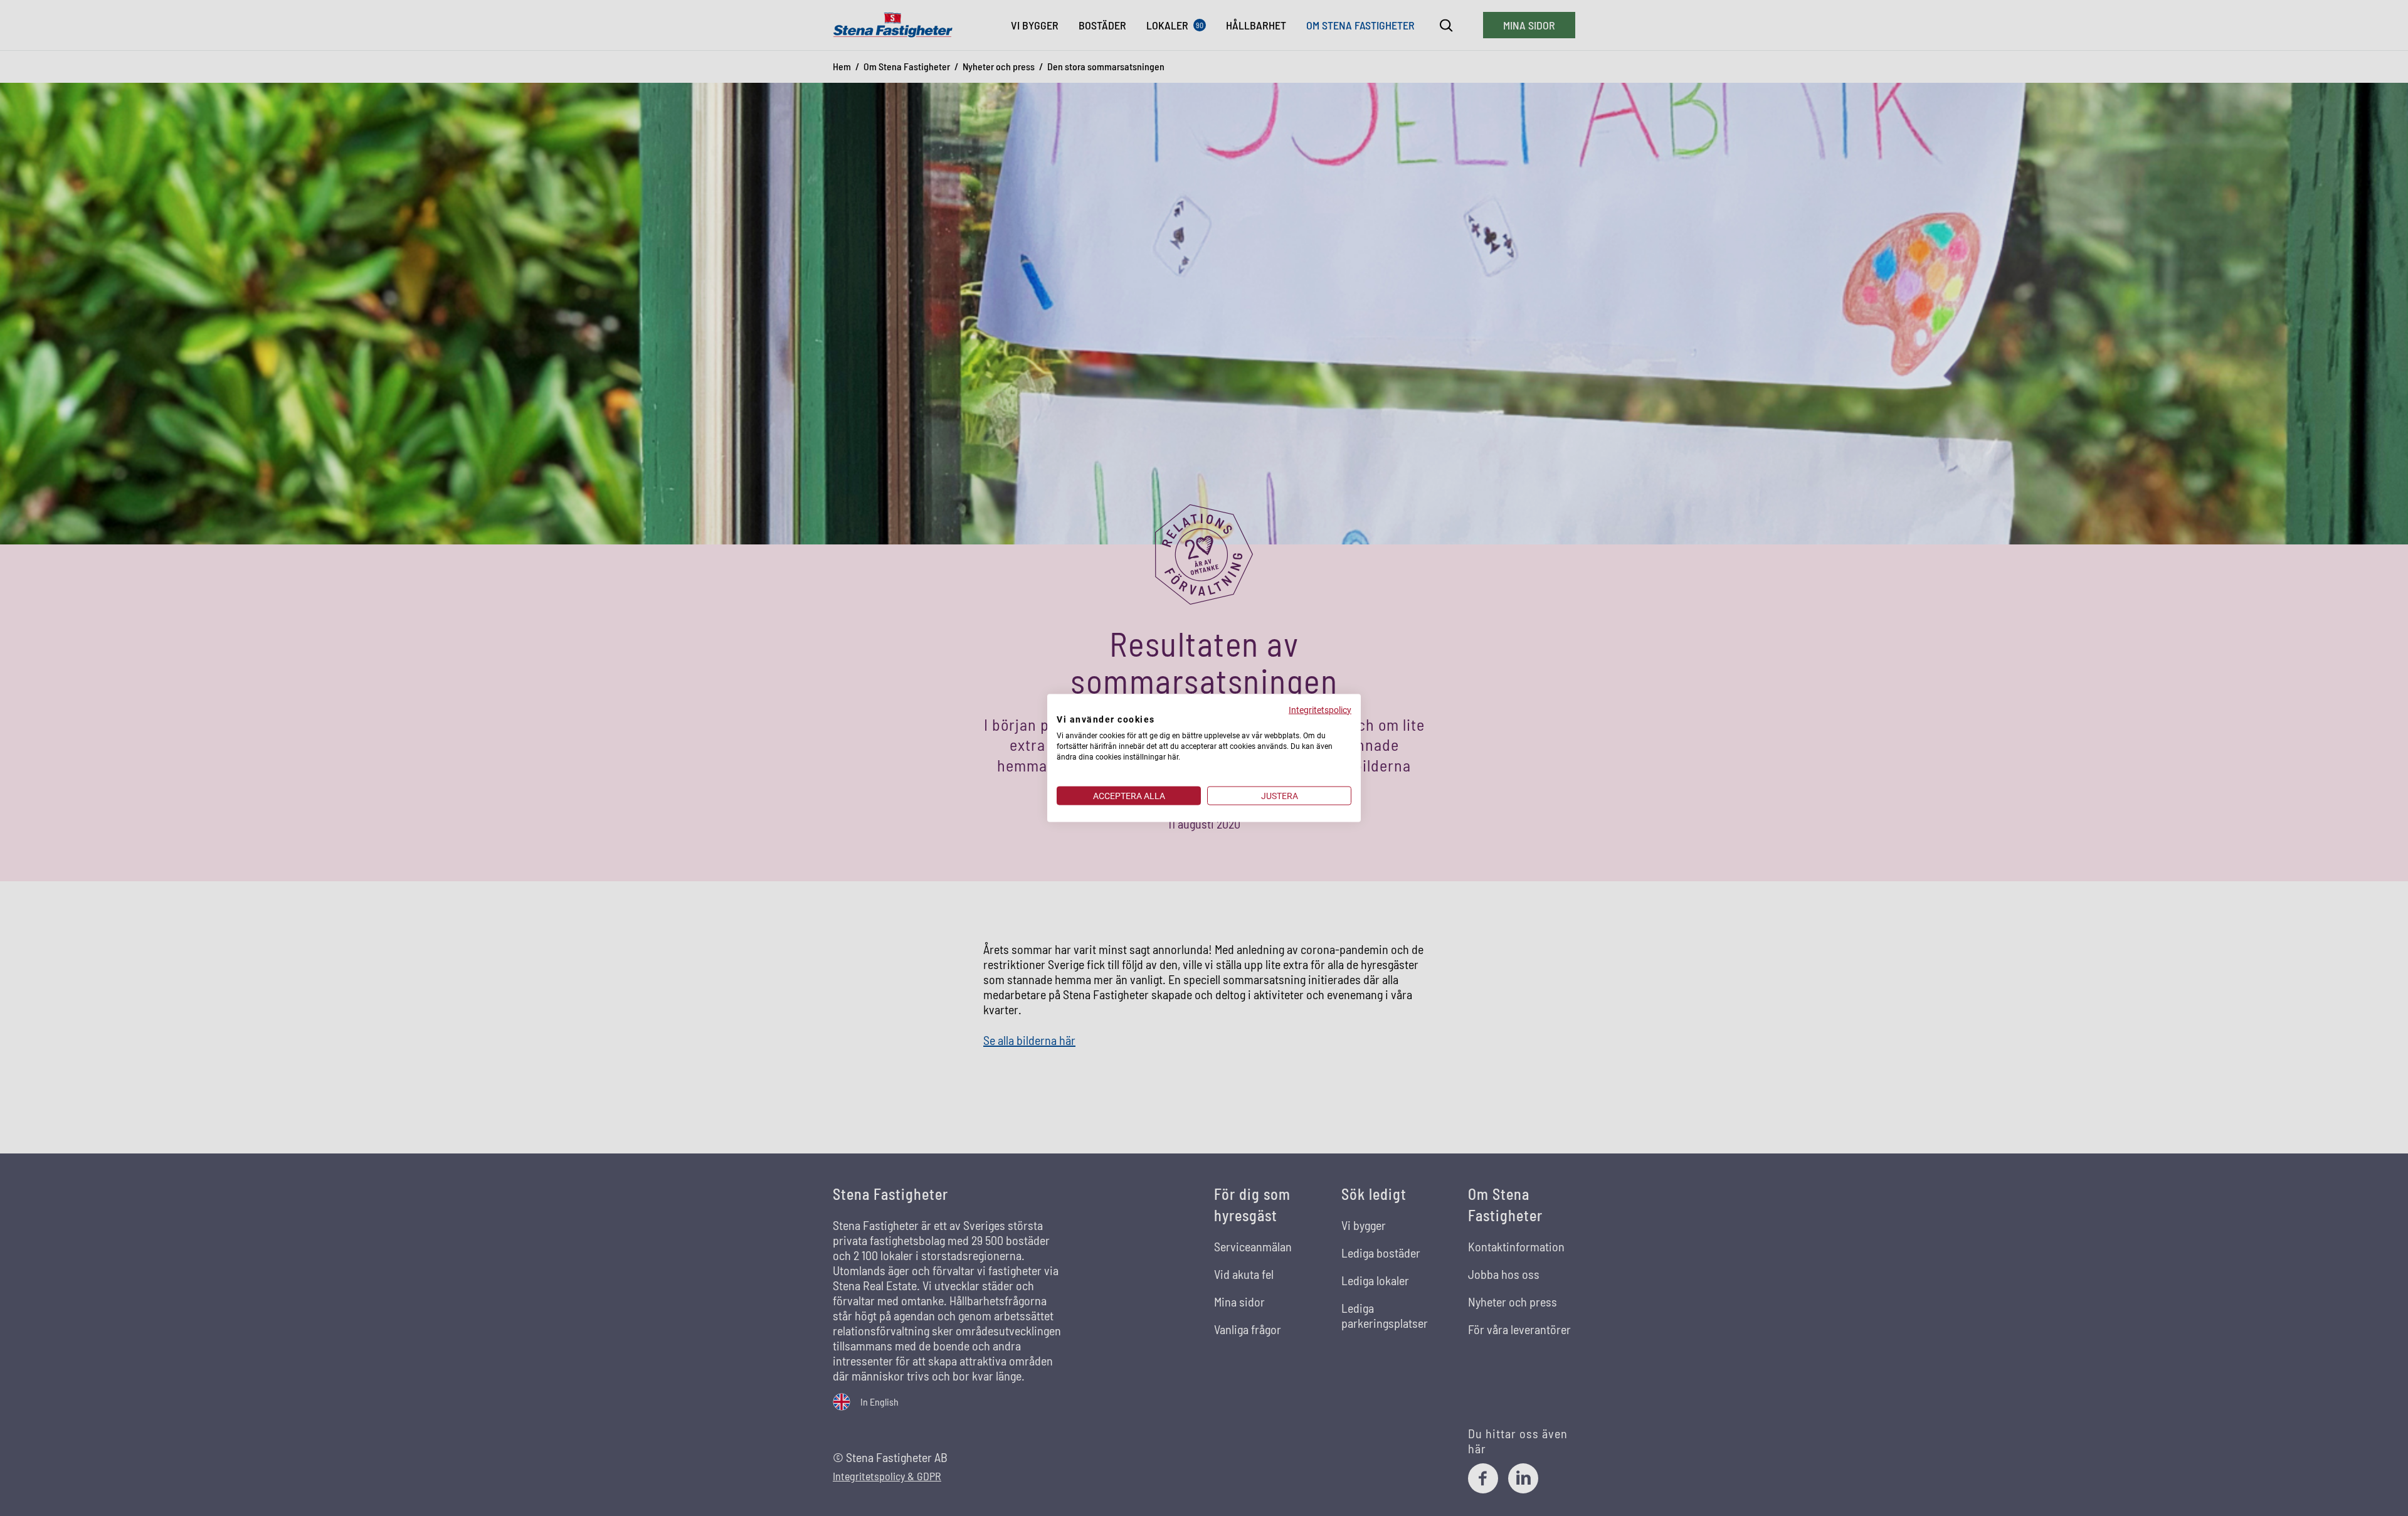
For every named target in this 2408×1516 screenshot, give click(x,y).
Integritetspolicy (1320, 709)
